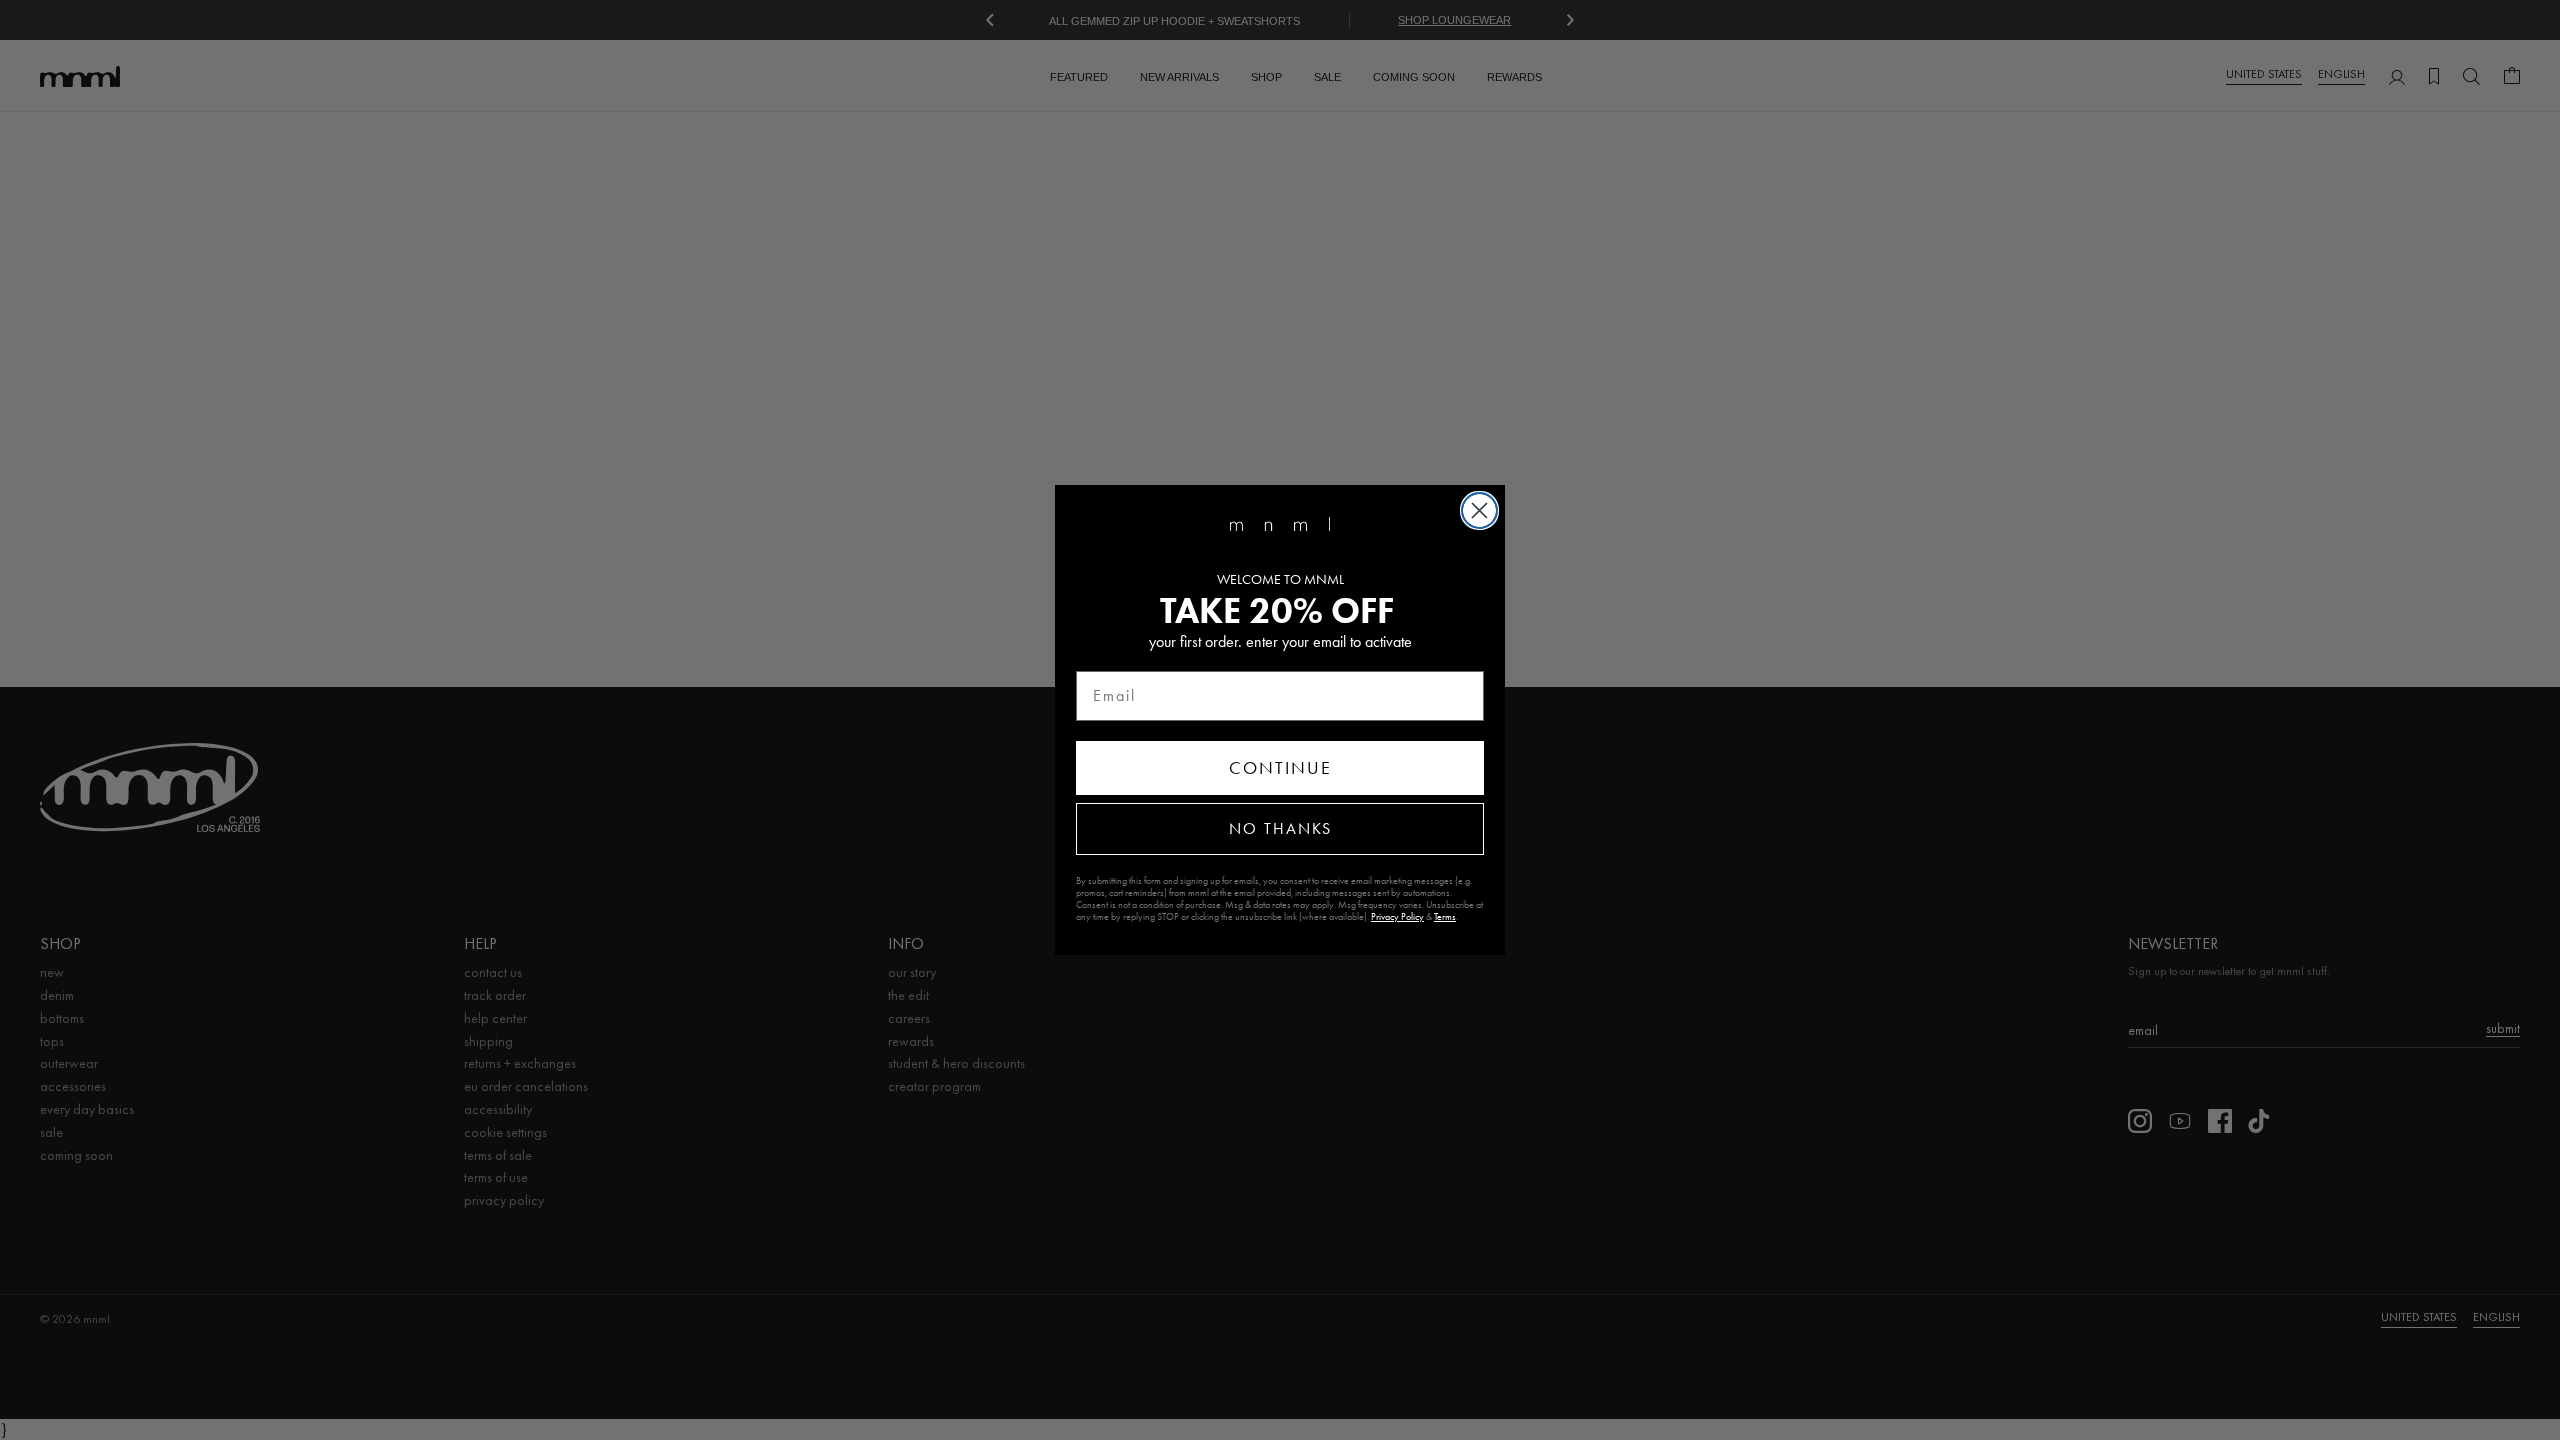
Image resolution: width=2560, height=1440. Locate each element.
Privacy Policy (1397, 917)
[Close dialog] (1479, 510)
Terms (1445, 917)
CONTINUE (1280, 768)
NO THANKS (1280, 828)
